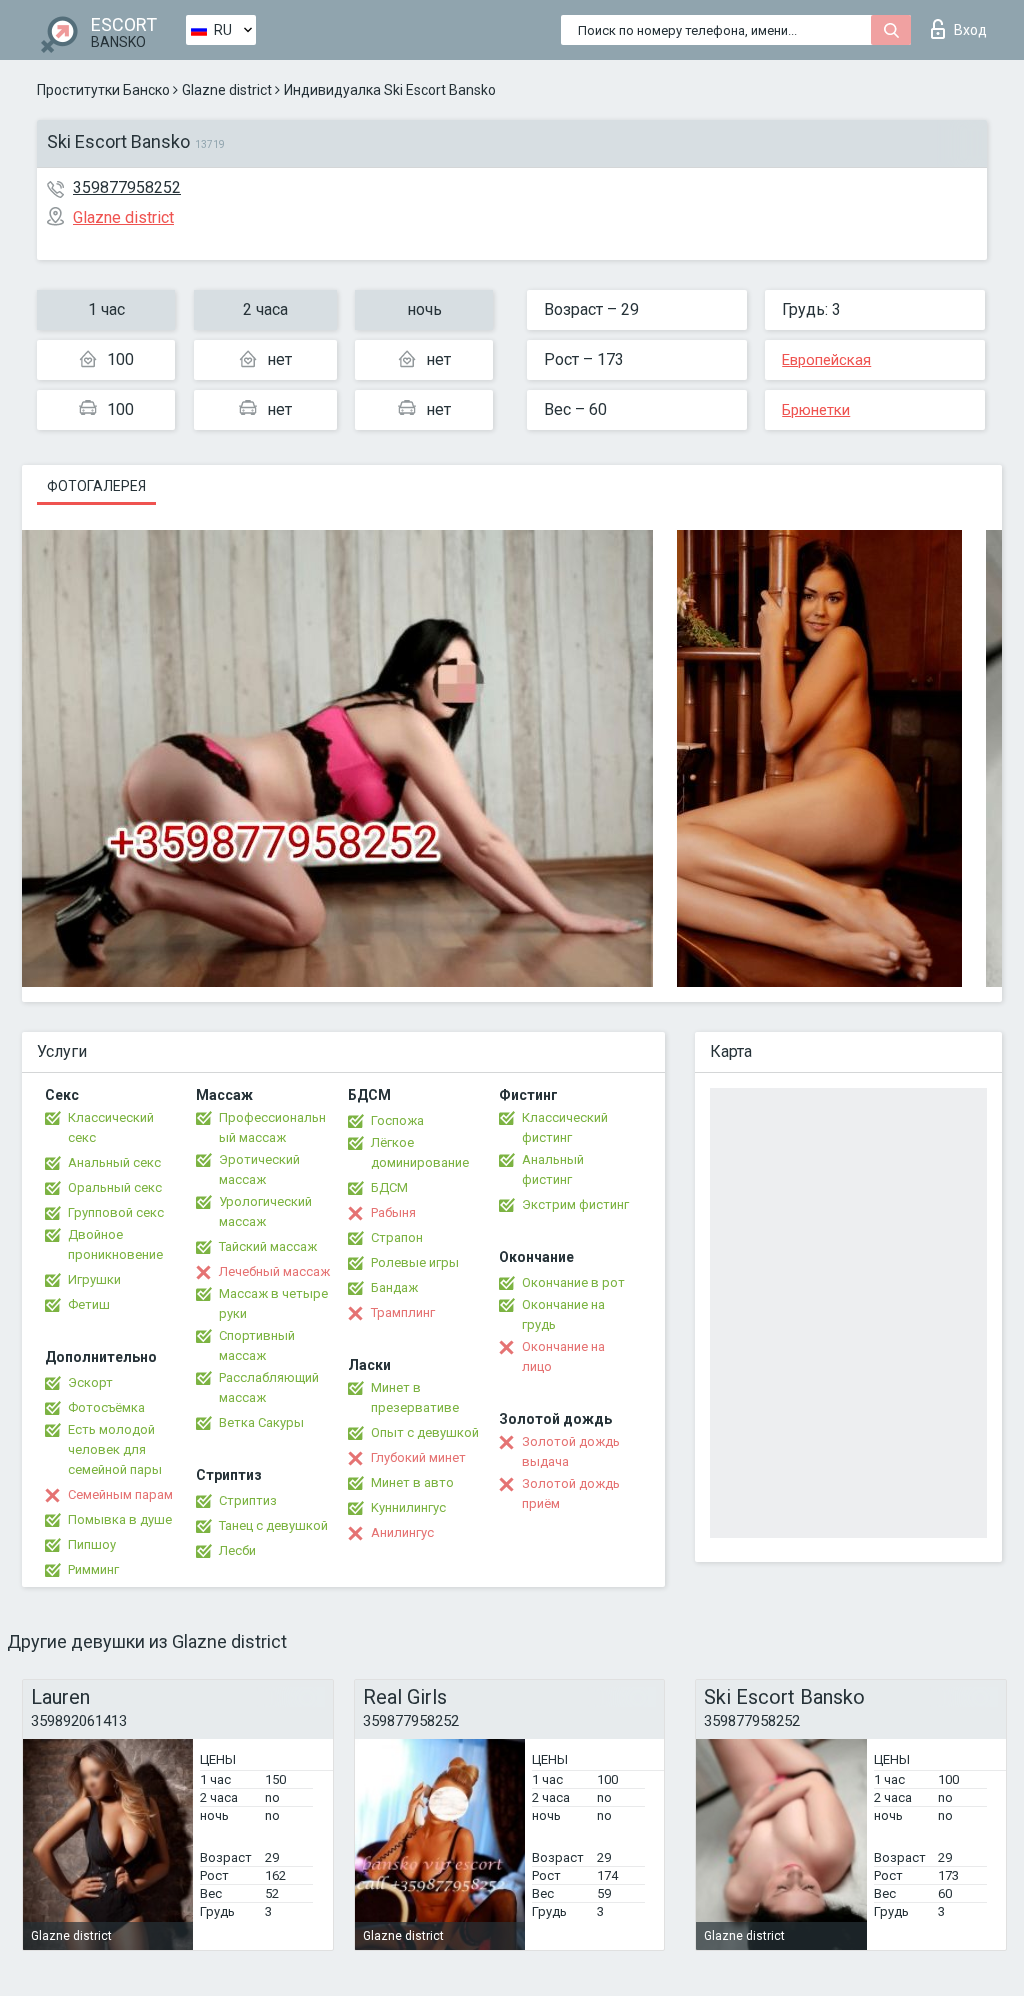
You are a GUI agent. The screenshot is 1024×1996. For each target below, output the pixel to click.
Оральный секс (115, 1187)
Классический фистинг (565, 1127)
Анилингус (402, 1532)
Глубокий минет (418, 1457)
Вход (970, 30)
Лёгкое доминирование (420, 1152)
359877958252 (127, 187)
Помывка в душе (120, 1519)
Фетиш (89, 1304)
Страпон (397, 1237)
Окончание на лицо (563, 1356)
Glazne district (227, 90)
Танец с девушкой (273, 1525)
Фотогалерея (96, 486)
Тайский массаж (268, 1246)
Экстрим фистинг (575, 1204)
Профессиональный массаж (272, 1127)
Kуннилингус (408, 1507)
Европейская (826, 360)
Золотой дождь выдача (571, 1451)
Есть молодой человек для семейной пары (115, 1449)
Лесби (237, 1550)
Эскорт (90, 1382)
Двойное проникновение (115, 1244)
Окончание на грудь (563, 1314)
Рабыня (393, 1212)
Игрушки (94, 1279)
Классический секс (111, 1127)
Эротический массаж (259, 1169)
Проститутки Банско (103, 90)
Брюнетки (816, 410)
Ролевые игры (415, 1262)
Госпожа (397, 1120)
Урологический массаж (265, 1211)
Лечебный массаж (274, 1271)
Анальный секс (114, 1162)
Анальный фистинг (553, 1169)
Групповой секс (116, 1212)
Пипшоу (92, 1544)
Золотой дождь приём (571, 1493)
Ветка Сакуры (261, 1422)
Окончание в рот (573, 1282)
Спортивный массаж (257, 1345)
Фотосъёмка (106, 1407)
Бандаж (394, 1287)
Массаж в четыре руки (273, 1303)
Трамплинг (403, 1312)
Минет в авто (412, 1482)
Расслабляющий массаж (269, 1387)
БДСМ (389, 1187)
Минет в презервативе (415, 1397)
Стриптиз (248, 1500)
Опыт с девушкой (425, 1432)
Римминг (93, 1569)
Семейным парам (120, 1494)
